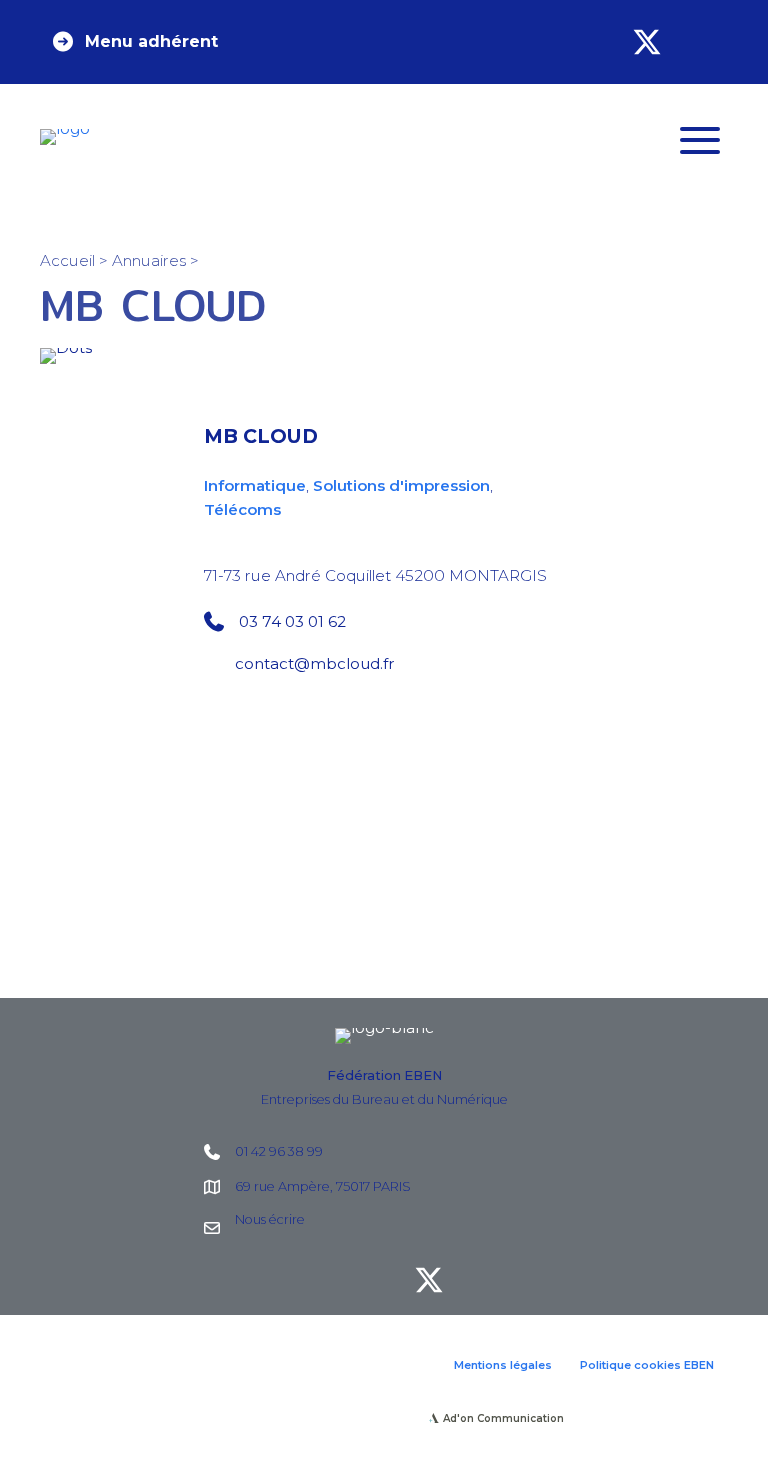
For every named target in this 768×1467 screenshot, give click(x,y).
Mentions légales (503, 1365)
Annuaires (149, 260)
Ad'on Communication (503, 1418)
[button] (134, 42)
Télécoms (242, 509)
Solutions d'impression (401, 485)
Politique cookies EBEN (647, 1365)
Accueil (67, 260)
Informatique (255, 485)
